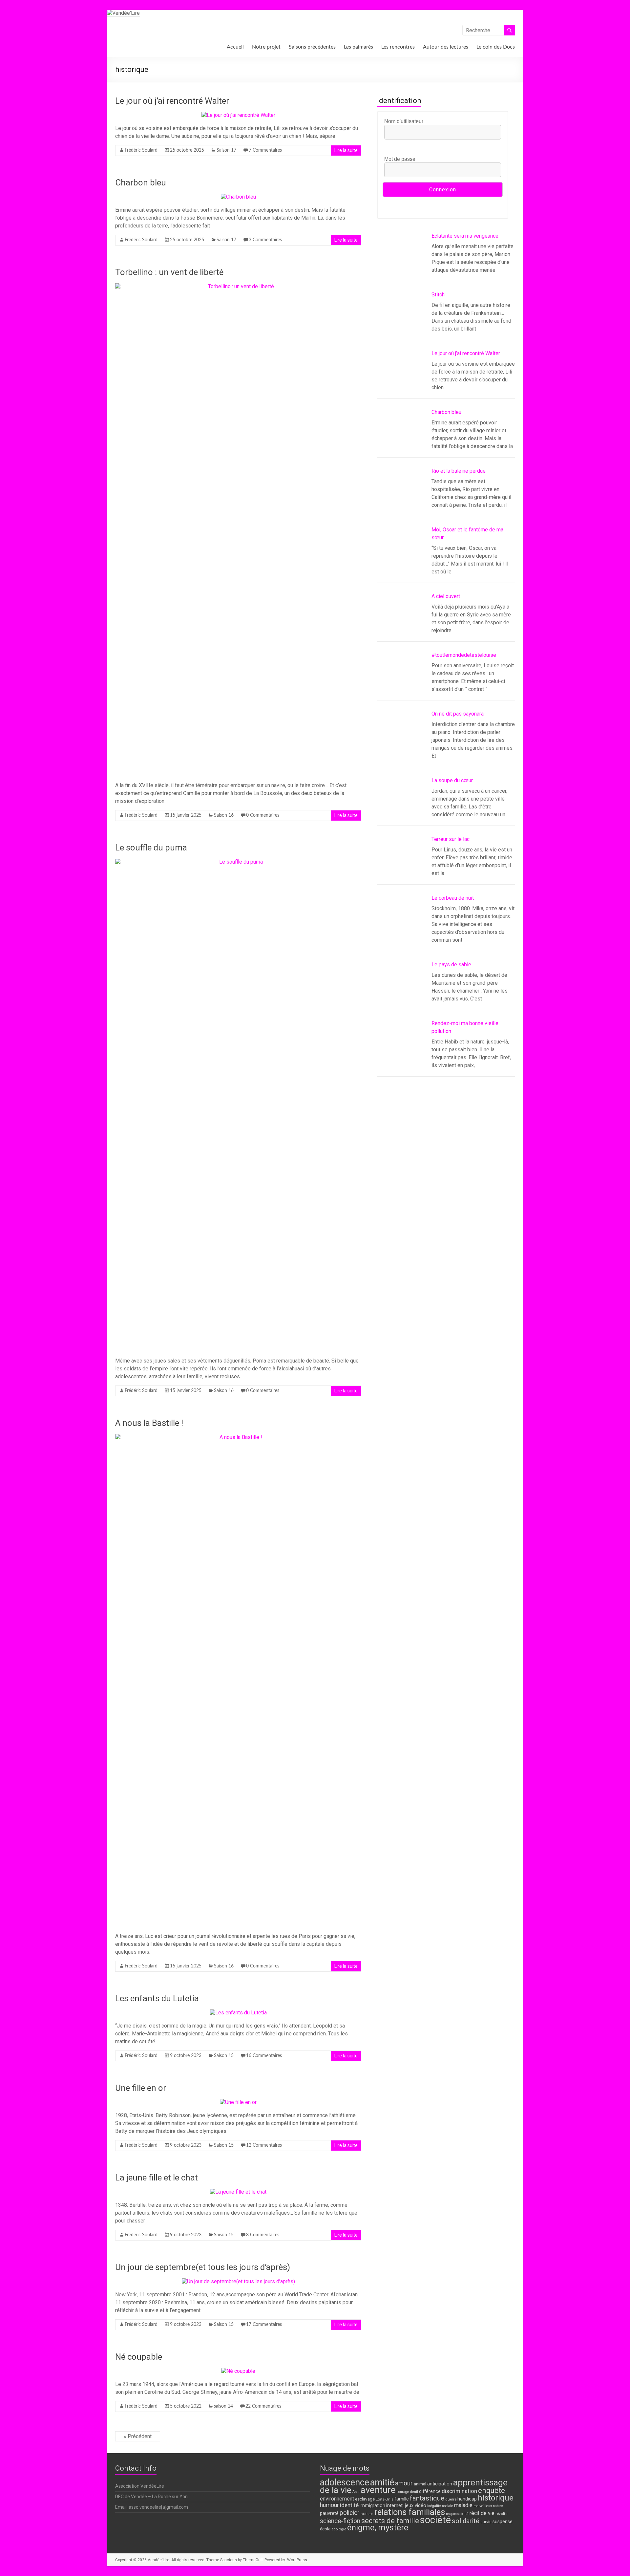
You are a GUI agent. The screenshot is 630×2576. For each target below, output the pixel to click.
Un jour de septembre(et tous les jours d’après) (203, 2267)
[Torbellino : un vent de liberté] (238, 286)
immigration (372, 2506)
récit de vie (482, 2513)
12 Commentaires (264, 2145)
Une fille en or (141, 2088)
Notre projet (266, 47)
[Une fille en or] (238, 2102)
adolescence (345, 2482)
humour (329, 2505)
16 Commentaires (264, 2056)
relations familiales (410, 2512)
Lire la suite (346, 150)
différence (430, 2491)
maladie (463, 2505)
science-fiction (340, 2521)
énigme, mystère (378, 2528)
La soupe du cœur (452, 780)
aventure (378, 2490)
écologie (339, 2529)
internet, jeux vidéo (406, 2506)
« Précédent (138, 2436)
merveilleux (483, 2506)
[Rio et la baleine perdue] (402, 495)
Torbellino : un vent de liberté (169, 272)
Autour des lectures (446, 47)
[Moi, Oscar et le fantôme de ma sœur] (402, 553)
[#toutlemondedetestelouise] (402, 679)
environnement (337, 2499)
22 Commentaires (263, 2406)
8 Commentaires (263, 2235)
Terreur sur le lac (451, 839)
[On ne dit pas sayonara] (402, 738)
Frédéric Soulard (141, 150)
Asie (356, 2492)
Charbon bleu (141, 182)
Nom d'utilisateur (404, 121)
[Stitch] (402, 318)
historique (496, 2498)
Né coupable (139, 2357)
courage (403, 2492)
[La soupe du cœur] (402, 804)
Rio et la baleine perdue (459, 471)
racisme (367, 2514)
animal (420, 2484)
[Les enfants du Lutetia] (238, 2013)
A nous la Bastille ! (149, 1423)
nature (498, 2506)
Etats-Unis (385, 2499)
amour (404, 2483)
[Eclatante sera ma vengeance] (402, 260)
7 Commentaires (265, 150)
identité (349, 2505)
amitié (382, 2482)
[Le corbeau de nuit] (402, 922)
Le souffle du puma (151, 848)
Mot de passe (400, 159)
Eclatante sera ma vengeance (465, 236)
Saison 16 (224, 815)
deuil (414, 2492)
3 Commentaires (265, 240)
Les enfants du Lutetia (157, 1998)
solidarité (466, 2521)
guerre (451, 2499)
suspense (503, 2522)
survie (486, 2522)
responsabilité (457, 2514)
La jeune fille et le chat (157, 2178)
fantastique (427, 2498)
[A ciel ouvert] (402, 620)
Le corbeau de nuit (453, 898)
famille (402, 2499)
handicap (467, 2499)
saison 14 (223, 2406)
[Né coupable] (238, 2371)
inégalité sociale (440, 2506)
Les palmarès (358, 47)
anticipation (440, 2484)
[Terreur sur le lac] (402, 863)
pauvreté (329, 2513)
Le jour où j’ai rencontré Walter (172, 101)
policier (350, 2513)
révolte (501, 2514)
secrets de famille (390, 2521)
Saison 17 (226, 150)
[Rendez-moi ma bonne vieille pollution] (402, 1047)
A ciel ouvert (446, 596)
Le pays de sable (451, 965)
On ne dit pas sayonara (458, 714)
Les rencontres (398, 47)
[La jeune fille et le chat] (238, 2192)
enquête (492, 2490)
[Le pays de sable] (402, 988)
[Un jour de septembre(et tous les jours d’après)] (238, 2281)
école (325, 2529)
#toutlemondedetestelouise (464, 655)
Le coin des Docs (496, 47)
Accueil (235, 47)
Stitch (438, 295)
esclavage (365, 2499)
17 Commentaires (264, 2325)
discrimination (459, 2491)
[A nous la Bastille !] (238, 1437)
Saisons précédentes (312, 47)
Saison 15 (224, 2056)
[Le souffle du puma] (238, 862)
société (435, 2520)
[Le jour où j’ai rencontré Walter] (238, 115)
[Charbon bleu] (238, 197)
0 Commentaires (263, 815)
